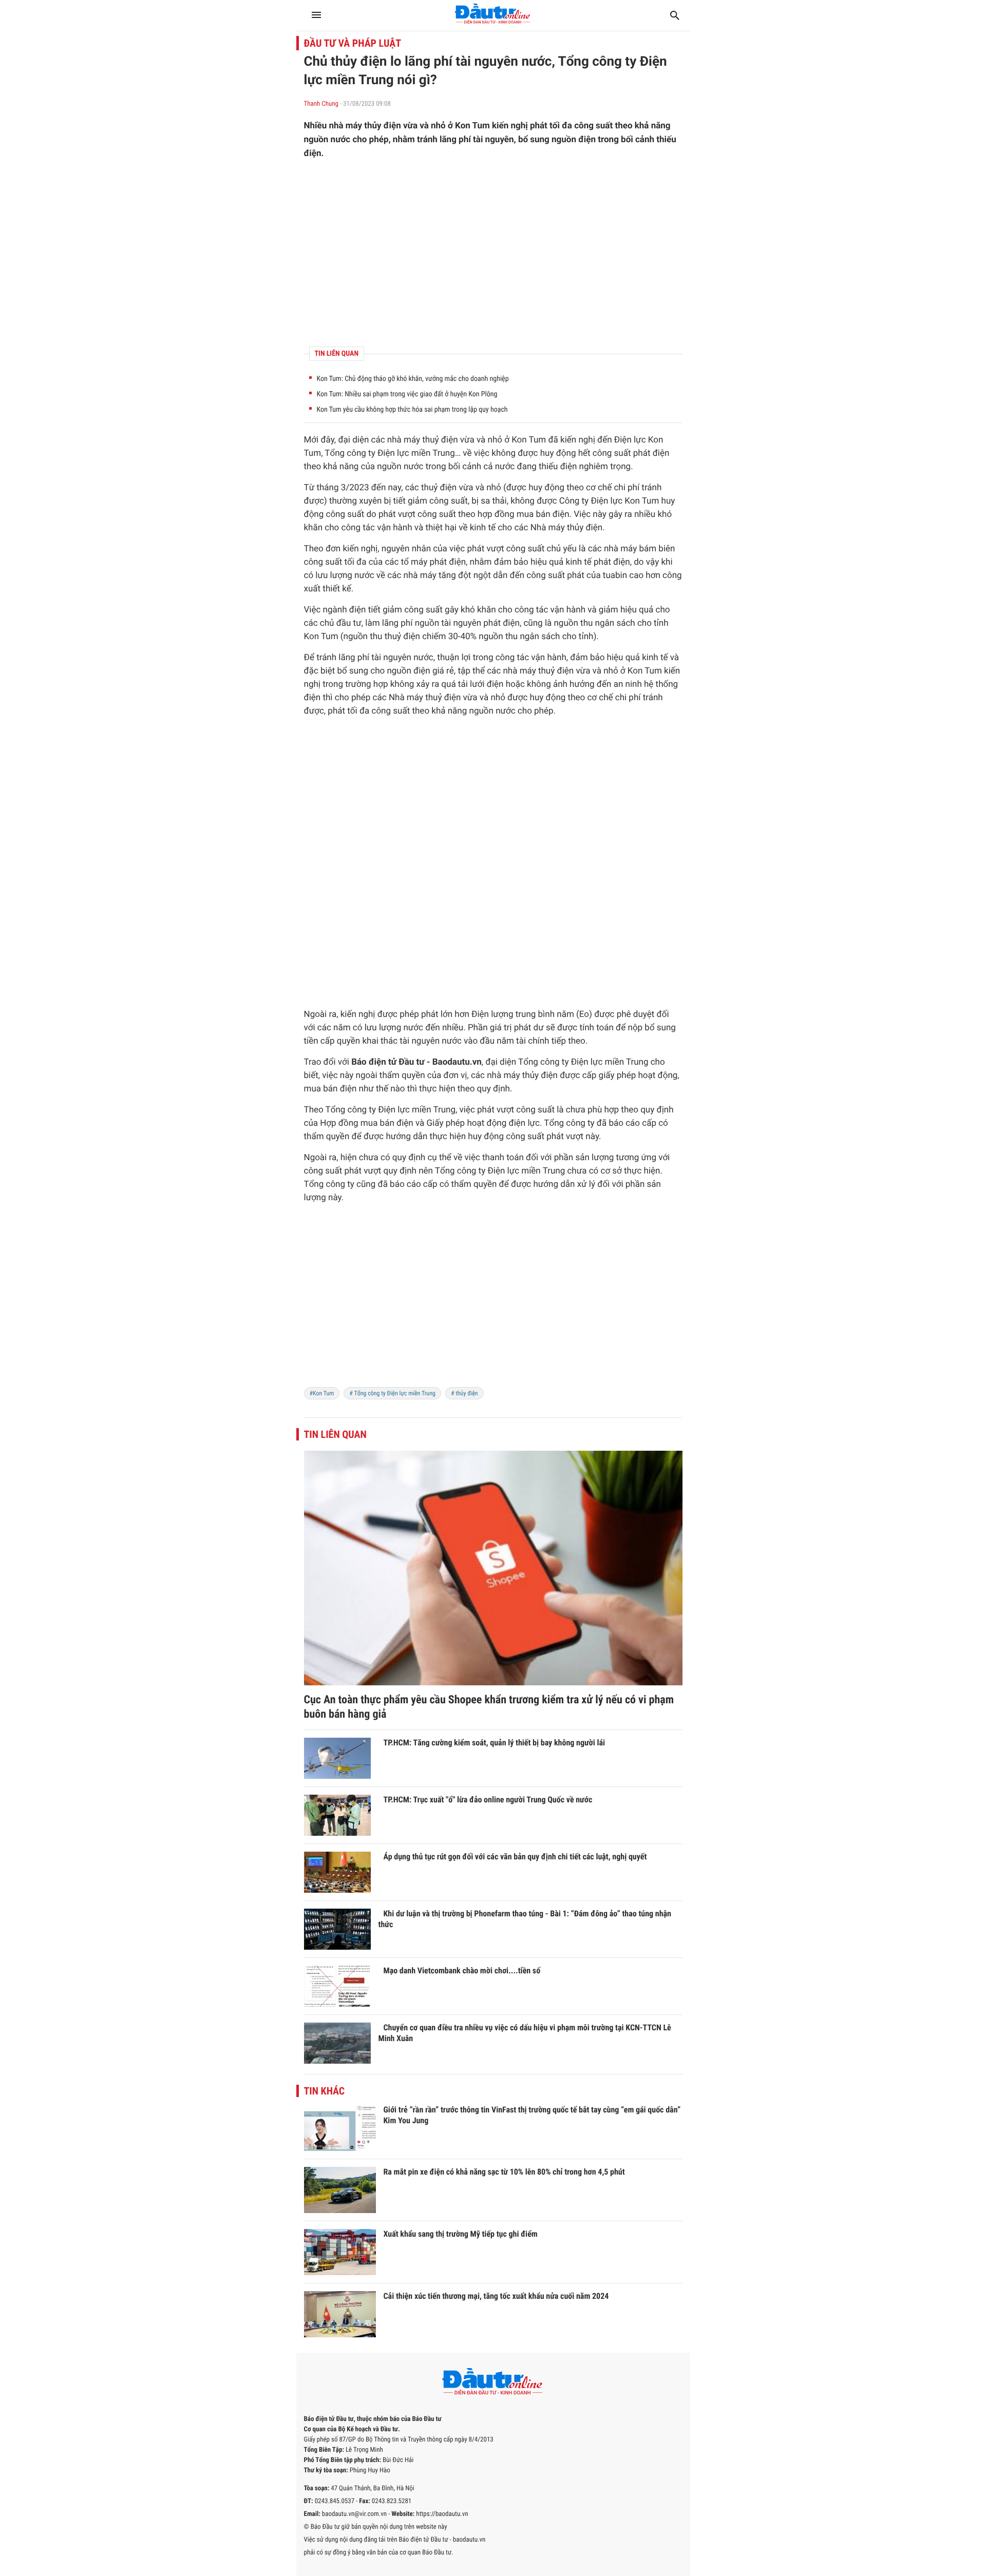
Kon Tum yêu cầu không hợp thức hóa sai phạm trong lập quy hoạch (412, 410)
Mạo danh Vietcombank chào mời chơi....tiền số (462, 1971)
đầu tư (349, 623)
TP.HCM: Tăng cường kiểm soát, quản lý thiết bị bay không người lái (495, 1743)
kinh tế (483, 528)
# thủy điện (464, 1393)
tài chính (533, 1041)
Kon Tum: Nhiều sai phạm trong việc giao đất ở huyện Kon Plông (407, 394)
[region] (493, 253)
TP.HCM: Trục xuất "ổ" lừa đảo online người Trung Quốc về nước (488, 1800)
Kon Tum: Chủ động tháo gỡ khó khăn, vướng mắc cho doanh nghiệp (413, 379)
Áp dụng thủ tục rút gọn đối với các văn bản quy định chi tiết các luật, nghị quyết (515, 1857)
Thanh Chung (321, 104)
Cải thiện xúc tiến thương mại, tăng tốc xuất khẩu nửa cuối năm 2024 (496, 2296)
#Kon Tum (322, 1393)
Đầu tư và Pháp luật (353, 43)
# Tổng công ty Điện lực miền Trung (392, 1393)
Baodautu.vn (457, 1062)
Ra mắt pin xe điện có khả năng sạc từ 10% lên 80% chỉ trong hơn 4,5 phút (504, 2172)
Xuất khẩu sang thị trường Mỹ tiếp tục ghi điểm (461, 2234)
